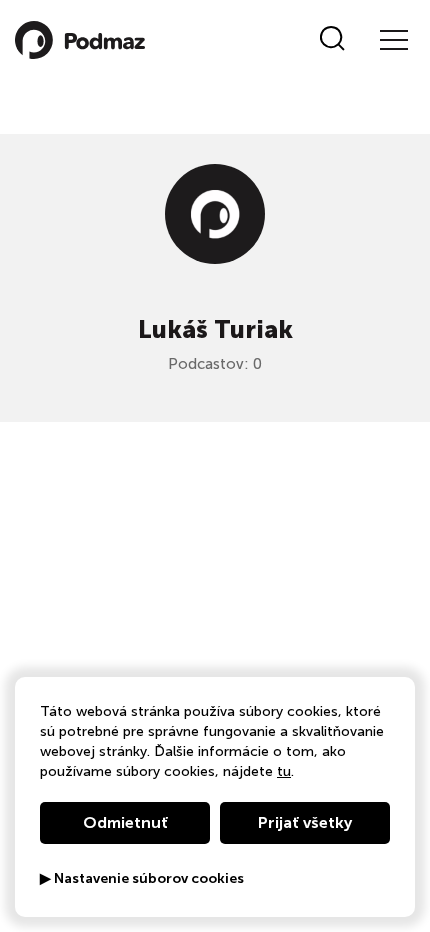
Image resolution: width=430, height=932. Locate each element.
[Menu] (393, 40)
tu (284, 771)
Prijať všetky (305, 822)
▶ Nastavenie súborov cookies (142, 879)
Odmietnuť (125, 822)
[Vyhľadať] (332, 40)
